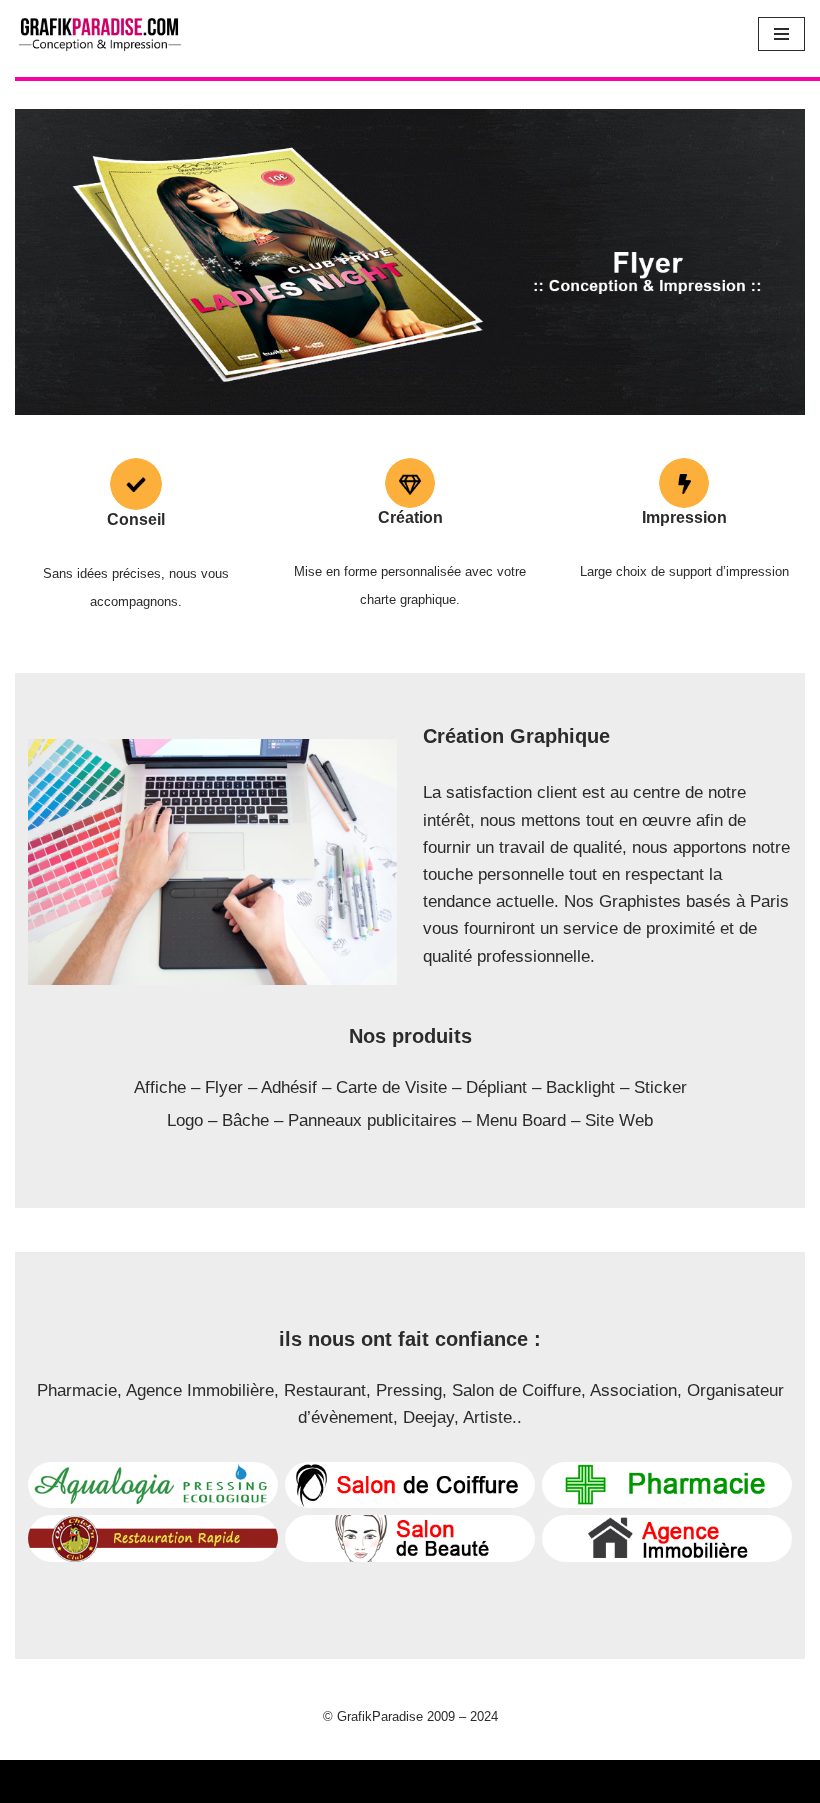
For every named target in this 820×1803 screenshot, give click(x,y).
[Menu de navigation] (781, 34)
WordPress (199, 1781)
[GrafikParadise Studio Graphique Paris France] (99, 33)
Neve (34, 1781)
